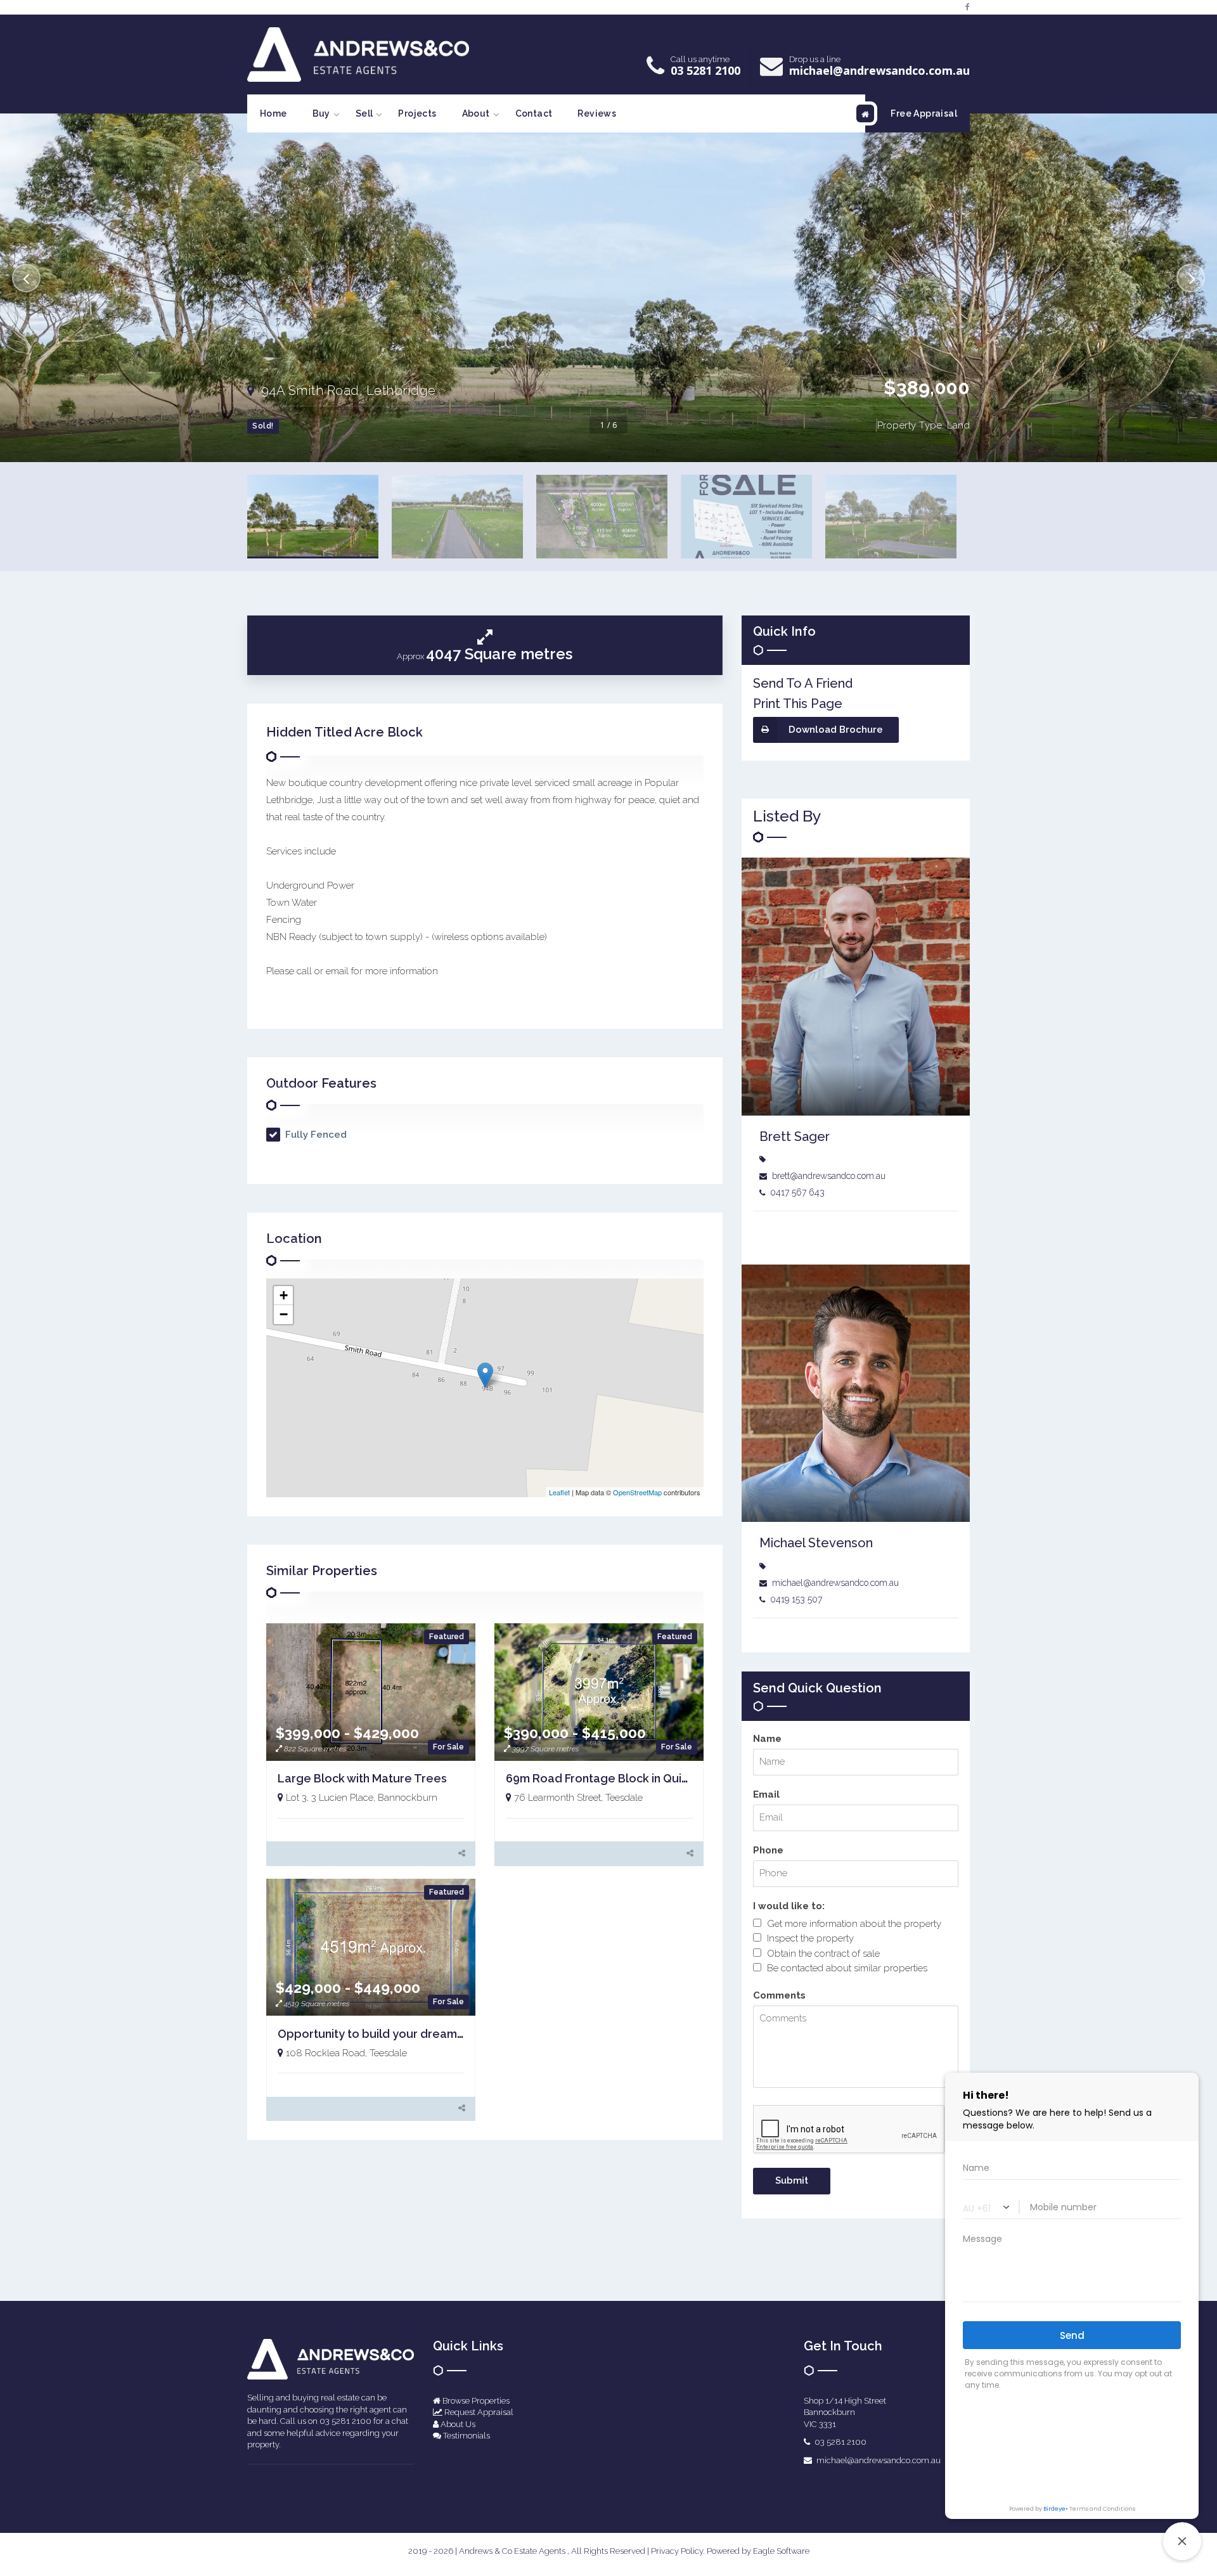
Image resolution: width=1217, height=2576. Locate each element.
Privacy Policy (677, 2551)
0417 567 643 (797, 1192)
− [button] (284, 1314)
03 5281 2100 (705, 70)
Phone (768, 1850)
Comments (779, 1995)
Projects (417, 113)
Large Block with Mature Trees (362, 1778)
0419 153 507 (796, 1599)
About (476, 113)
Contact (534, 113)
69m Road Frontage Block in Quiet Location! (627, 1778)
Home (274, 113)
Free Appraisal (924, 113)
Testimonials (466, 2436)
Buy (321, 113)
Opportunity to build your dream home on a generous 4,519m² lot (458, 2034)
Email (766, 1794)
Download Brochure (836, 730)
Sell (364, 113)
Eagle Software (781, 2551)
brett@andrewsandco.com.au (829, 1176)
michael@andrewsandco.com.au (879, 70)
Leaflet (559, 1492)
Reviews (597, 113)
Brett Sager (795, 1137)
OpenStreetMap (637, 1492)
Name (767, 1739)
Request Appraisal (478, 2412)
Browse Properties (475, 2401)
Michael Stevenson (816, 1543)
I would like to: (789, 1906)
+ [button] (284, 1295)
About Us (457, 2424)
